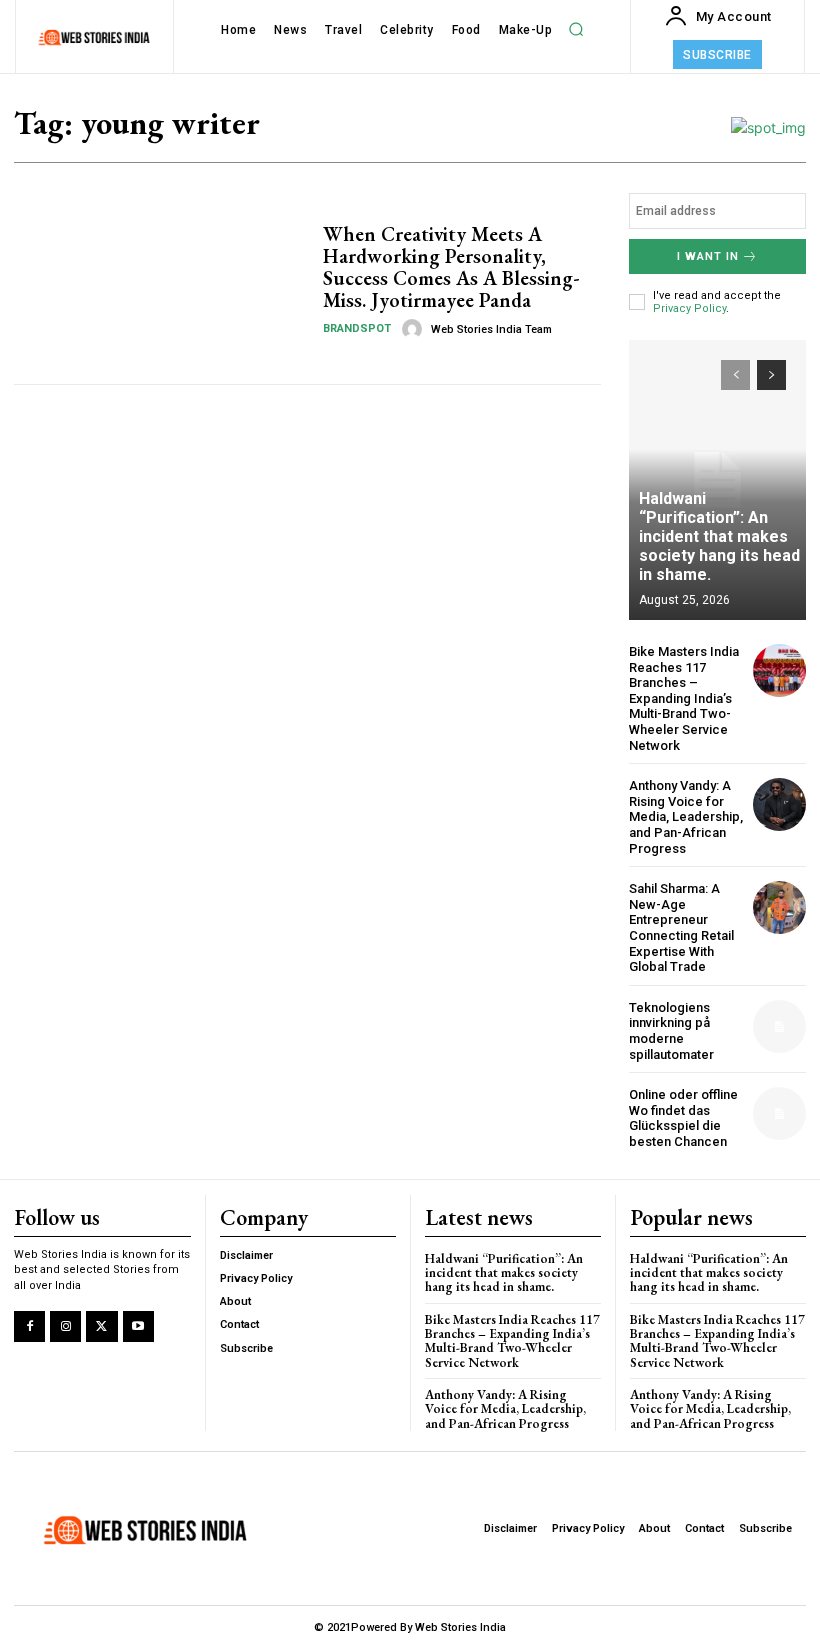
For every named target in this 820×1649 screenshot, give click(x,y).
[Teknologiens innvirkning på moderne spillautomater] (779, 1026)
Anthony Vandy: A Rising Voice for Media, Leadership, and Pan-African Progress (686, 816)
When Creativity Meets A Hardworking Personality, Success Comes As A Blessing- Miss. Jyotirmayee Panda (451, 267)
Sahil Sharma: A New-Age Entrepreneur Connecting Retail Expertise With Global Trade (681, 927)
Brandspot (357, 328)
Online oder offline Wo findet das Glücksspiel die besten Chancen (683, 1118)
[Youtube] (138, 1326)
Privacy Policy (689, 308)
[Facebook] (29, 1326)
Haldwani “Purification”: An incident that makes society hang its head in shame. (719, 537)
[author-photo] (415, 329)
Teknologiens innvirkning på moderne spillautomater (671, 1031)
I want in (708, 256)
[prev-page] (735, 375)
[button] (576, 30)
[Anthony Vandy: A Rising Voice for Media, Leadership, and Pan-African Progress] (779, 804)
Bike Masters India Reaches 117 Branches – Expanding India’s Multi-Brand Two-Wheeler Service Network (684, 698)
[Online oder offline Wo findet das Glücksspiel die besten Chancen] (779, 1113)
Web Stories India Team (491, 329)
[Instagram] (65, 1326)
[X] (101, 1326)
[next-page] (771, 375)
